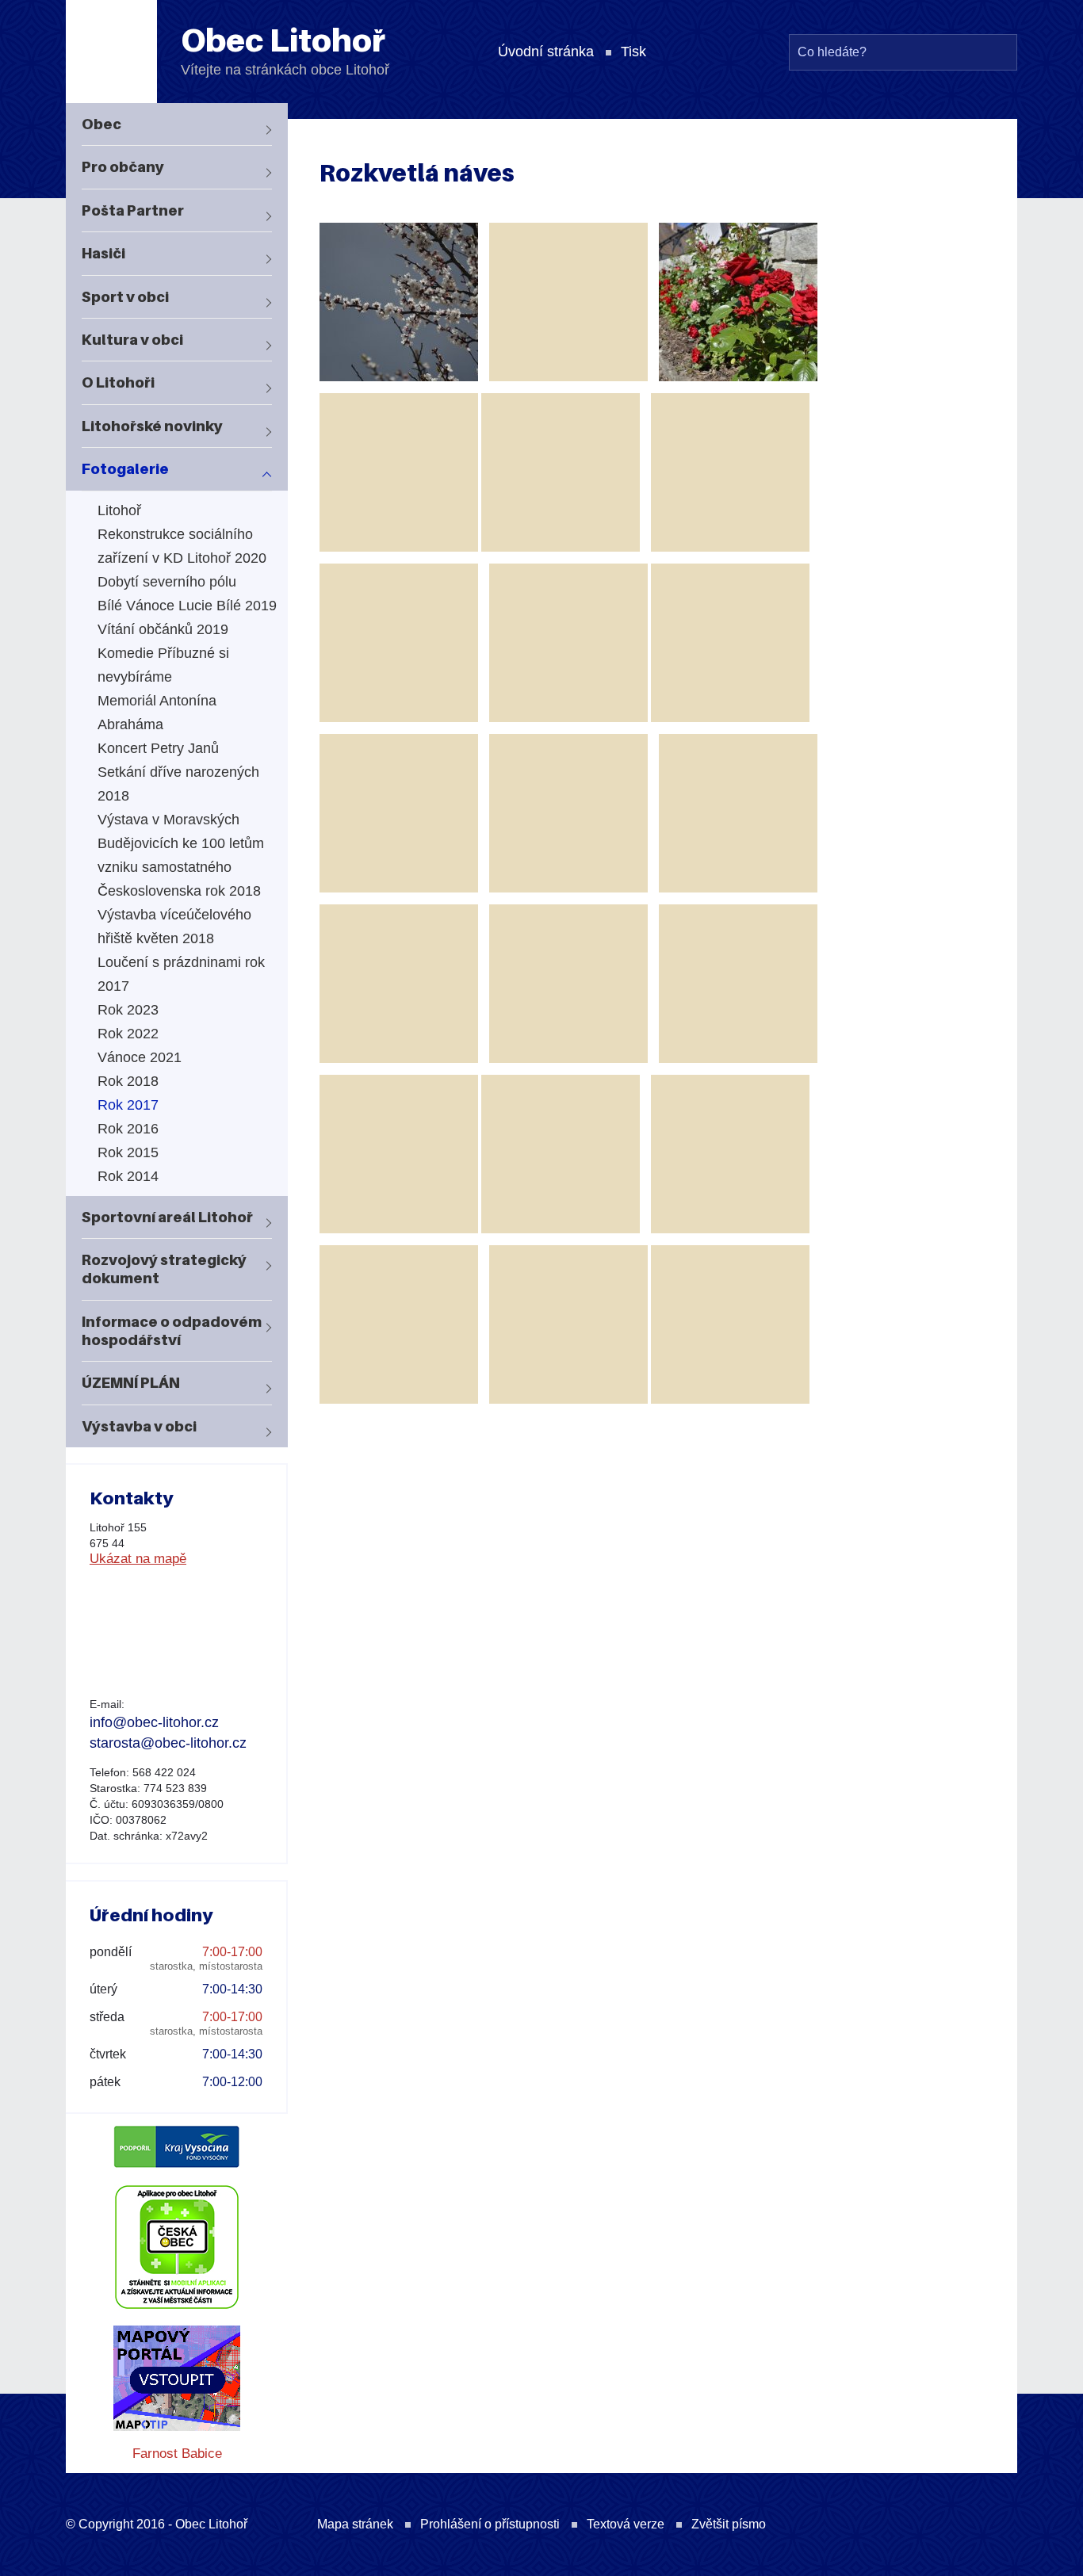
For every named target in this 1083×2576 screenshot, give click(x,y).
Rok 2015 (128, 1152)
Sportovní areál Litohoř (167, 1217)
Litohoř (119, 510)
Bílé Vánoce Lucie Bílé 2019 (187, 606)
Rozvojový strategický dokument (164, 1269)
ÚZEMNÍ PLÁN (131, 1383)
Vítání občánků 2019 (163, 629)
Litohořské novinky (152, 426)
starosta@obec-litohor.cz (168, 1743)
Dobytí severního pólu (167, 582)
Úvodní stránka (546, 52)
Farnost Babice (177, 2454)
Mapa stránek (355, 2524)
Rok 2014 (128, 1176)
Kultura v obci (132, 340)
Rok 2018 (128, 1081)
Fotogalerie (125, 469)
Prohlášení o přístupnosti (490, 2524)
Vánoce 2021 (140, 1057)
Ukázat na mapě (138, 1559)
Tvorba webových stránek (970, 2528)
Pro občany (123, 167)
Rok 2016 (128, 1129)
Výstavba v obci (139, 1426)
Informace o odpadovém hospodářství (172, 1331)
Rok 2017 (128, 1105)
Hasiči (103, 253)
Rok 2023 (128, 1010)
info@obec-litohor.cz (154, 1722)
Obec (101, 124)
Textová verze (626, 2524)
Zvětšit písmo (729, 2524)
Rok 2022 (128, 1034)
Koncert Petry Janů (158, 748)
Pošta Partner (133, 210)
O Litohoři (118, 382)
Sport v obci (125, 297)
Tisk (633, 52)
